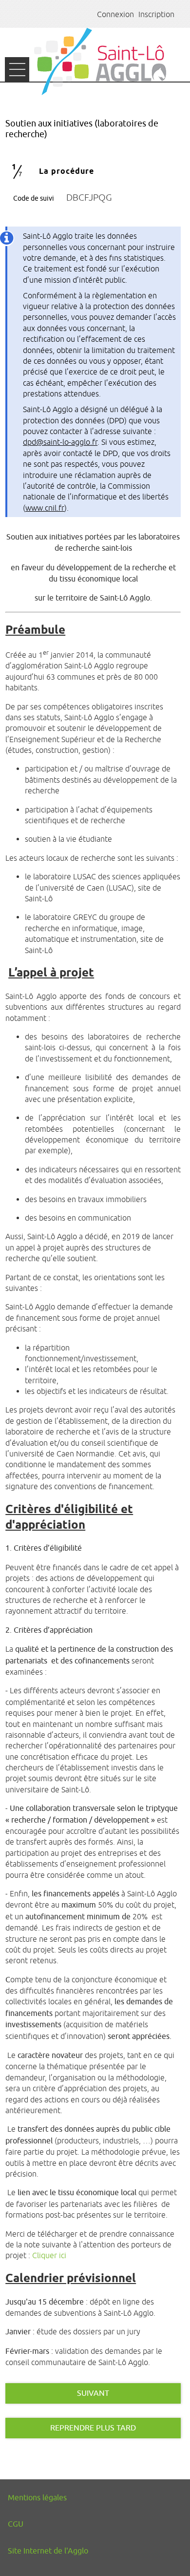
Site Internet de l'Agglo (48, 2551)
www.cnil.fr (45, 508)
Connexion (115, 14)
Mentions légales (37, 2498)
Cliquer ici (49, 2255)
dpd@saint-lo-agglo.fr (60, 442)
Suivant (93, 2393)
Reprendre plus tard (93, 2428)
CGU (16, 2524)
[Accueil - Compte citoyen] (100, 62)
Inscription (156, 14)
